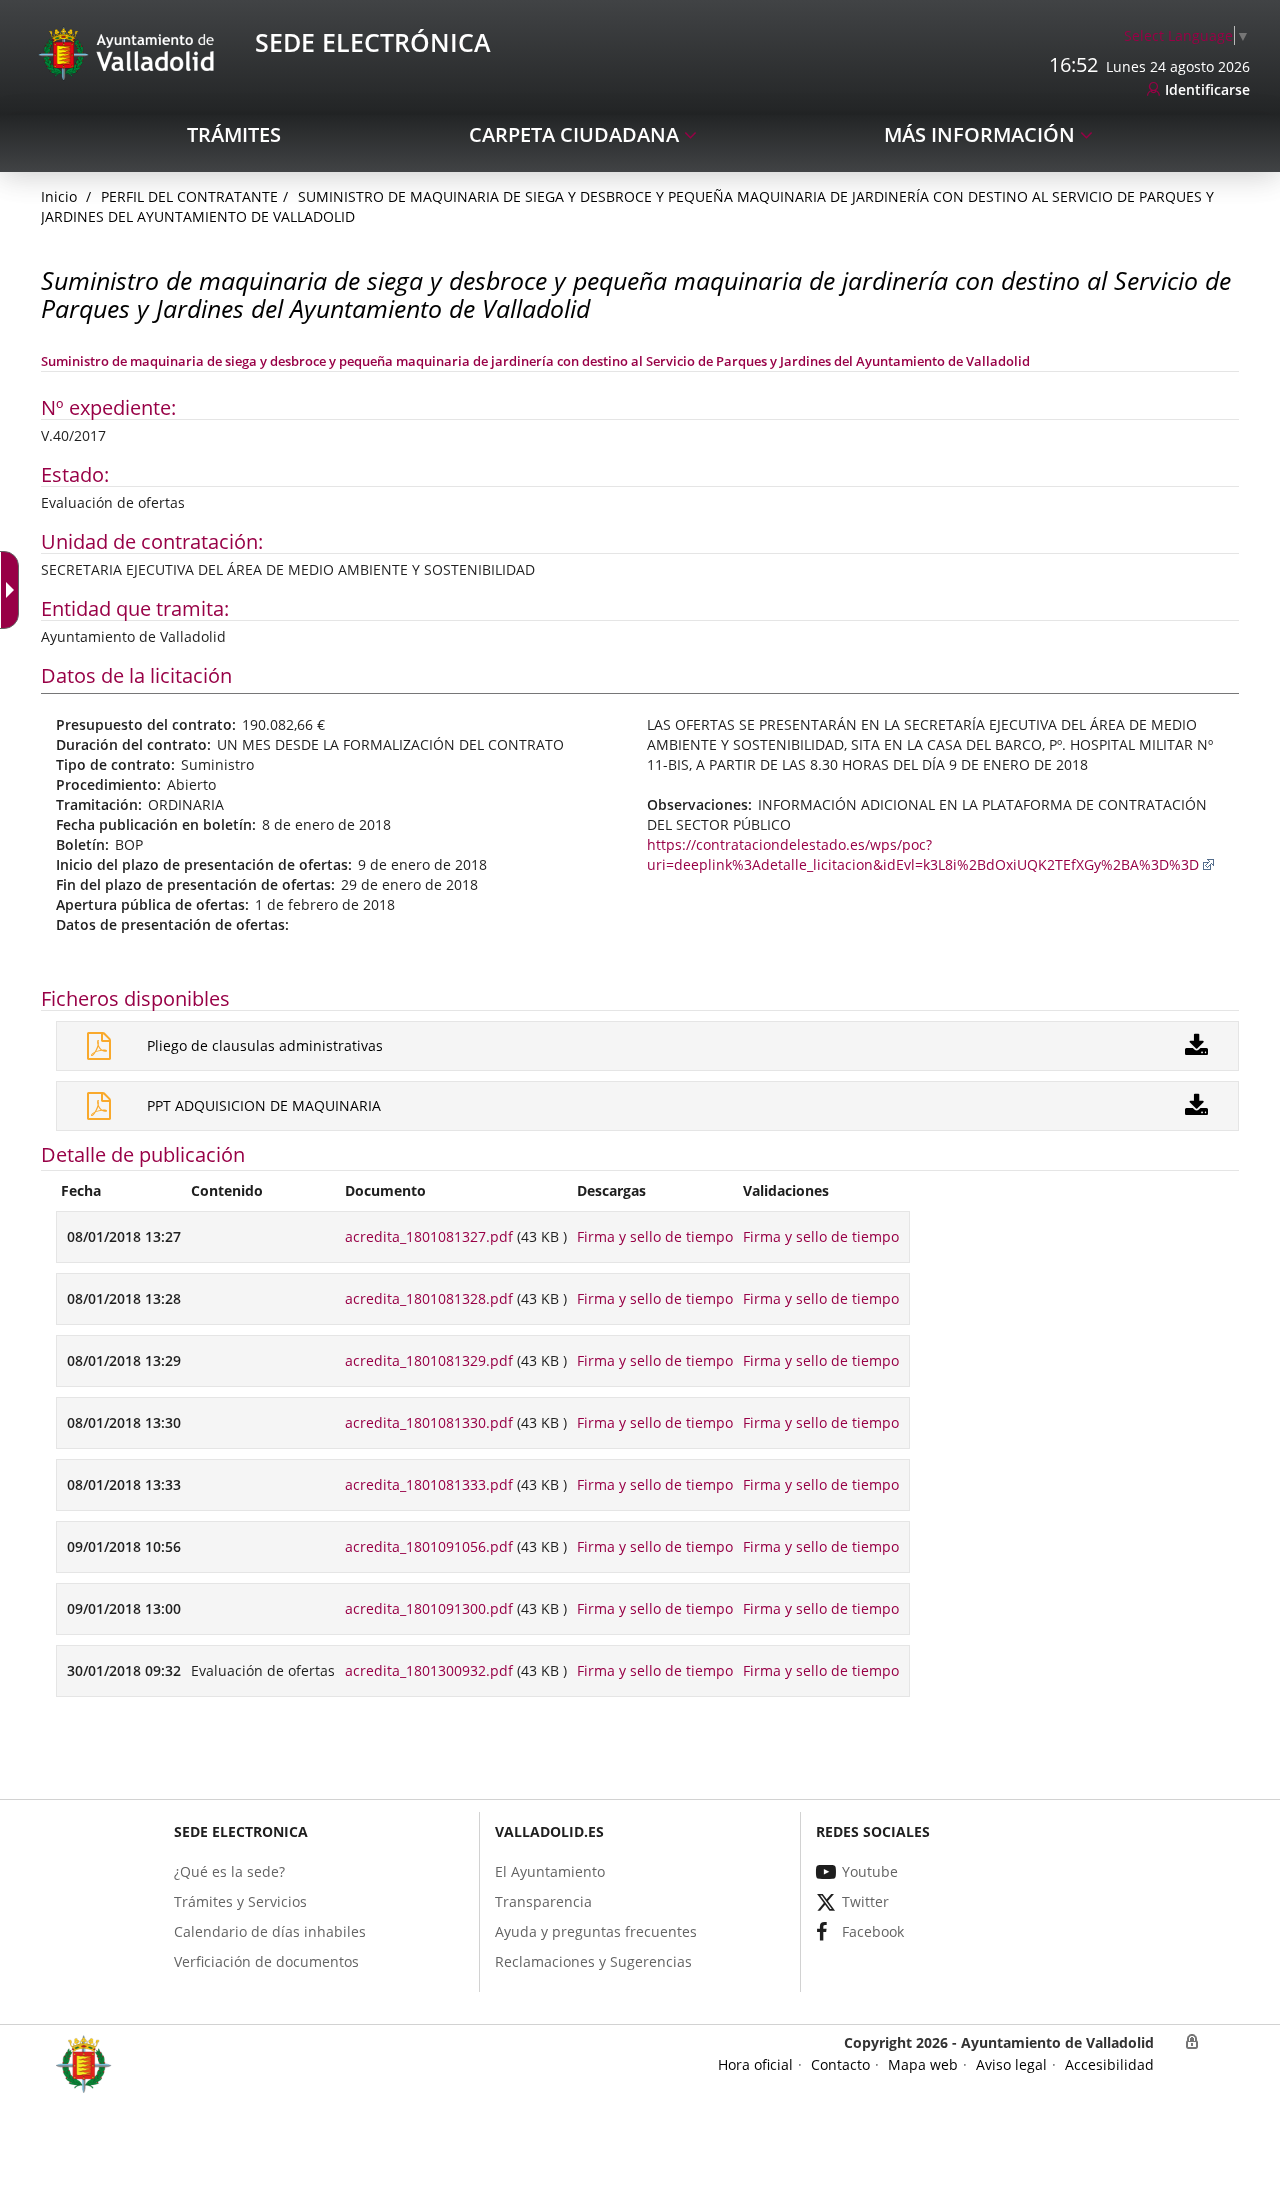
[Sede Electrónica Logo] (130, 52)
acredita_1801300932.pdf (429, 1670)
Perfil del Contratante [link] (189, 196)
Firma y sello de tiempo (655, 1236)
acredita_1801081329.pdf (429, 1360)
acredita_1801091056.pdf (429, 1546)
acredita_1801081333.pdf (429, 1484)
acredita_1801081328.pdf (429, 1298)
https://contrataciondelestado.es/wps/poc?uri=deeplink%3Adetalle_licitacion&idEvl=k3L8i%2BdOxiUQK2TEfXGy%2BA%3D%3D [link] (923, 854)
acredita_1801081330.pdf (429, 1422)
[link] (14, 590)
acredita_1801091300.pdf (429, 1608)
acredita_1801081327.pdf (429, 1236)
